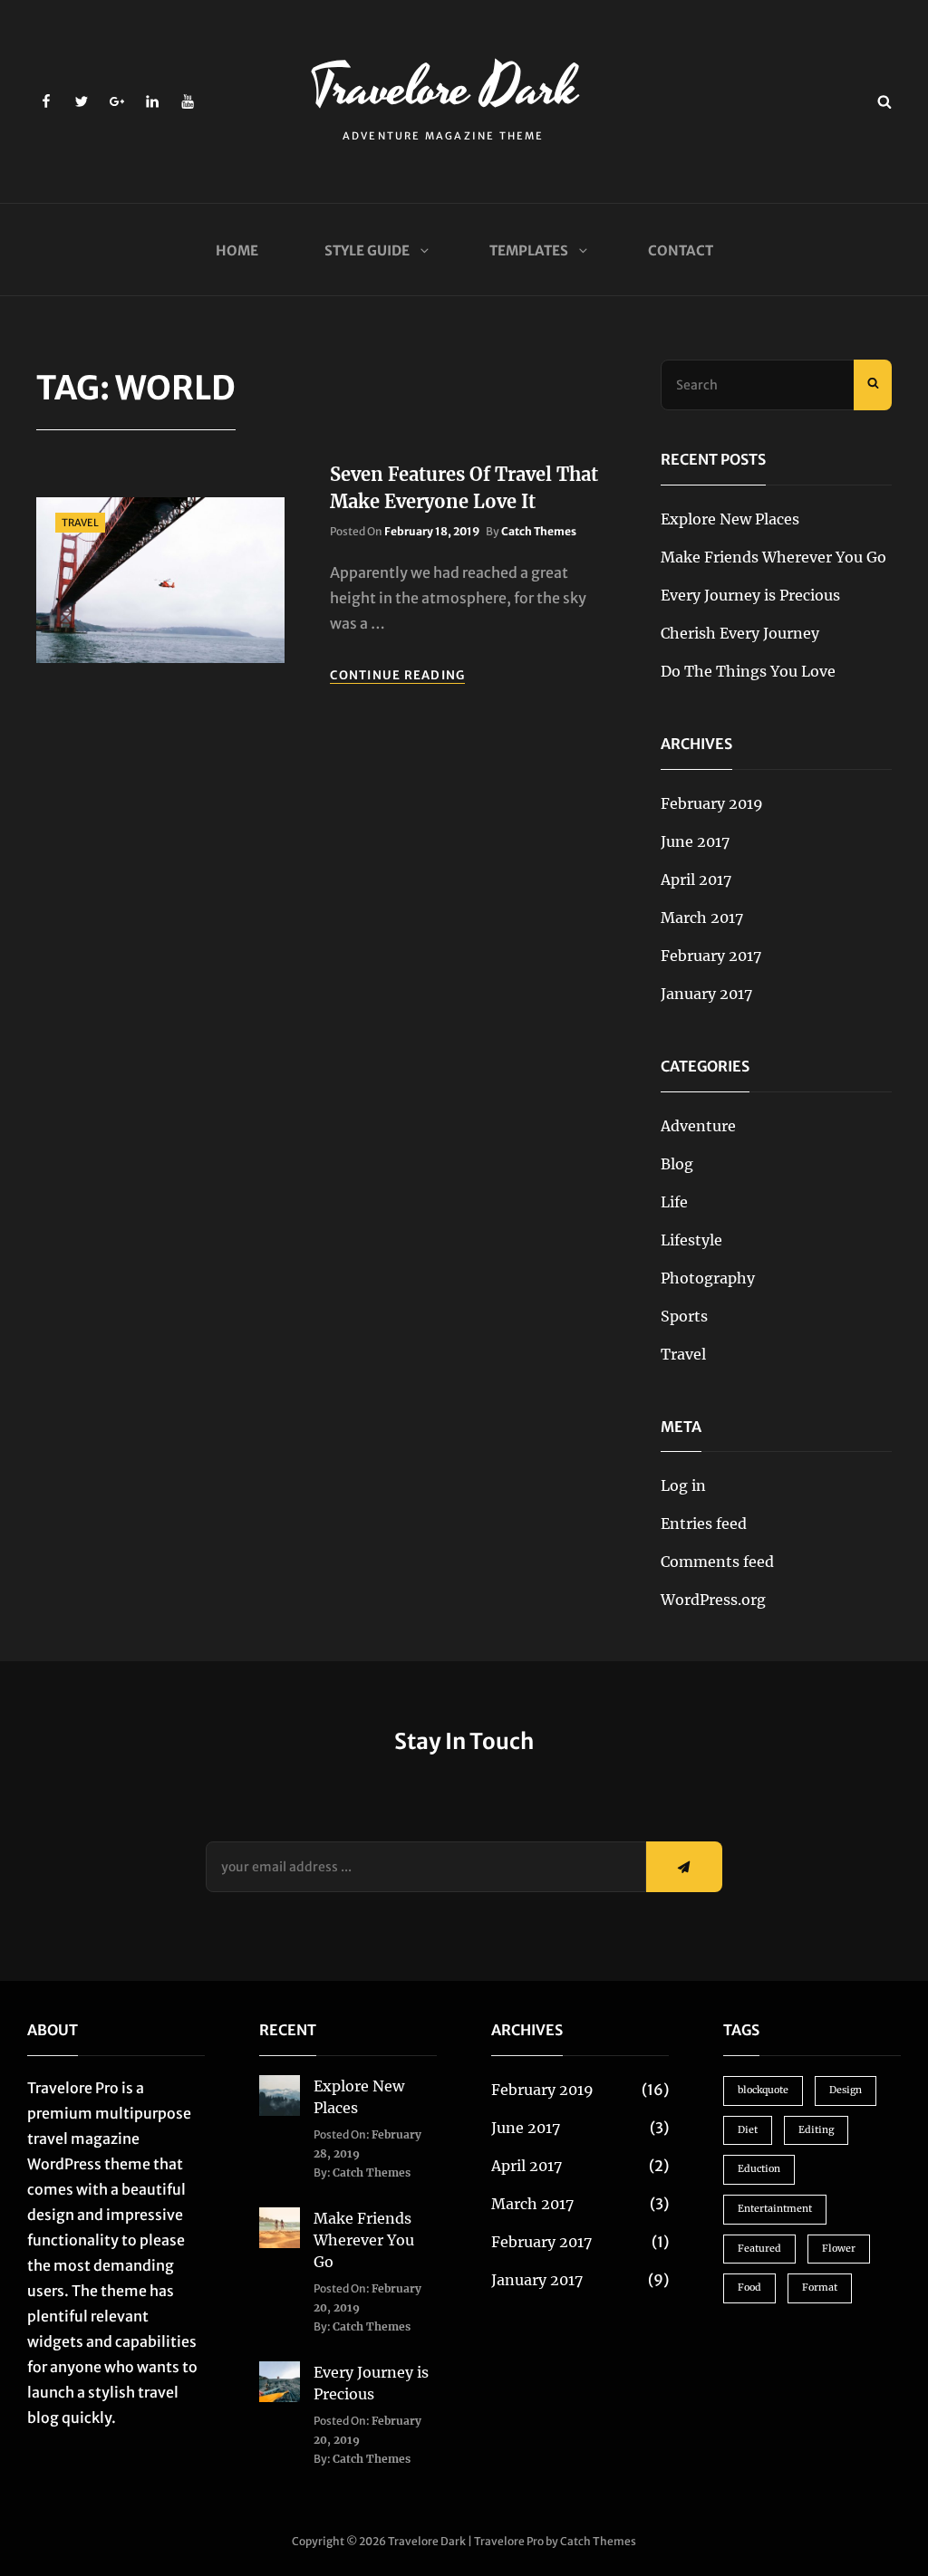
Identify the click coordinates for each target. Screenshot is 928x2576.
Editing (816, 2130)
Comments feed (717, 1562)
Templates (529, 250)
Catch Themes (539, 531)
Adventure (698, 1126)
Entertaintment (775, 2209)
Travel (80, 523)
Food (749, 2288)
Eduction (759, 2169)
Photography (708, 1278)
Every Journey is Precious (750, 595)
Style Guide (367, 250)
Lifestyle (691, 1240)
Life (674, 1202)
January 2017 (706, 994)
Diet (748, 2130)
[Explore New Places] (280, 2094)
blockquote (763, 2090)
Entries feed (704, 1523)
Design (846, 2090)
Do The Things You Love (748, 671)
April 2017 (696, 879)
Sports (684, 1316)
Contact (681, 250)
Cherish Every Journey (740, 633)
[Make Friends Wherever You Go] (280, 2226)
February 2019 (712, 803)
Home (237, 250)
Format (820, 2288)
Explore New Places (730, 519)
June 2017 (695, 841)
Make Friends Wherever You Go (773, 557)
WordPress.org (713, 1600)
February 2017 (711, 956)
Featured (759, 2249)
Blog (677, 1164)
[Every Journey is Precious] (280, 2380)
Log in (683, 1485)
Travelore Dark (444, 88)
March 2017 (702, 918)
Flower (839, 2249)
